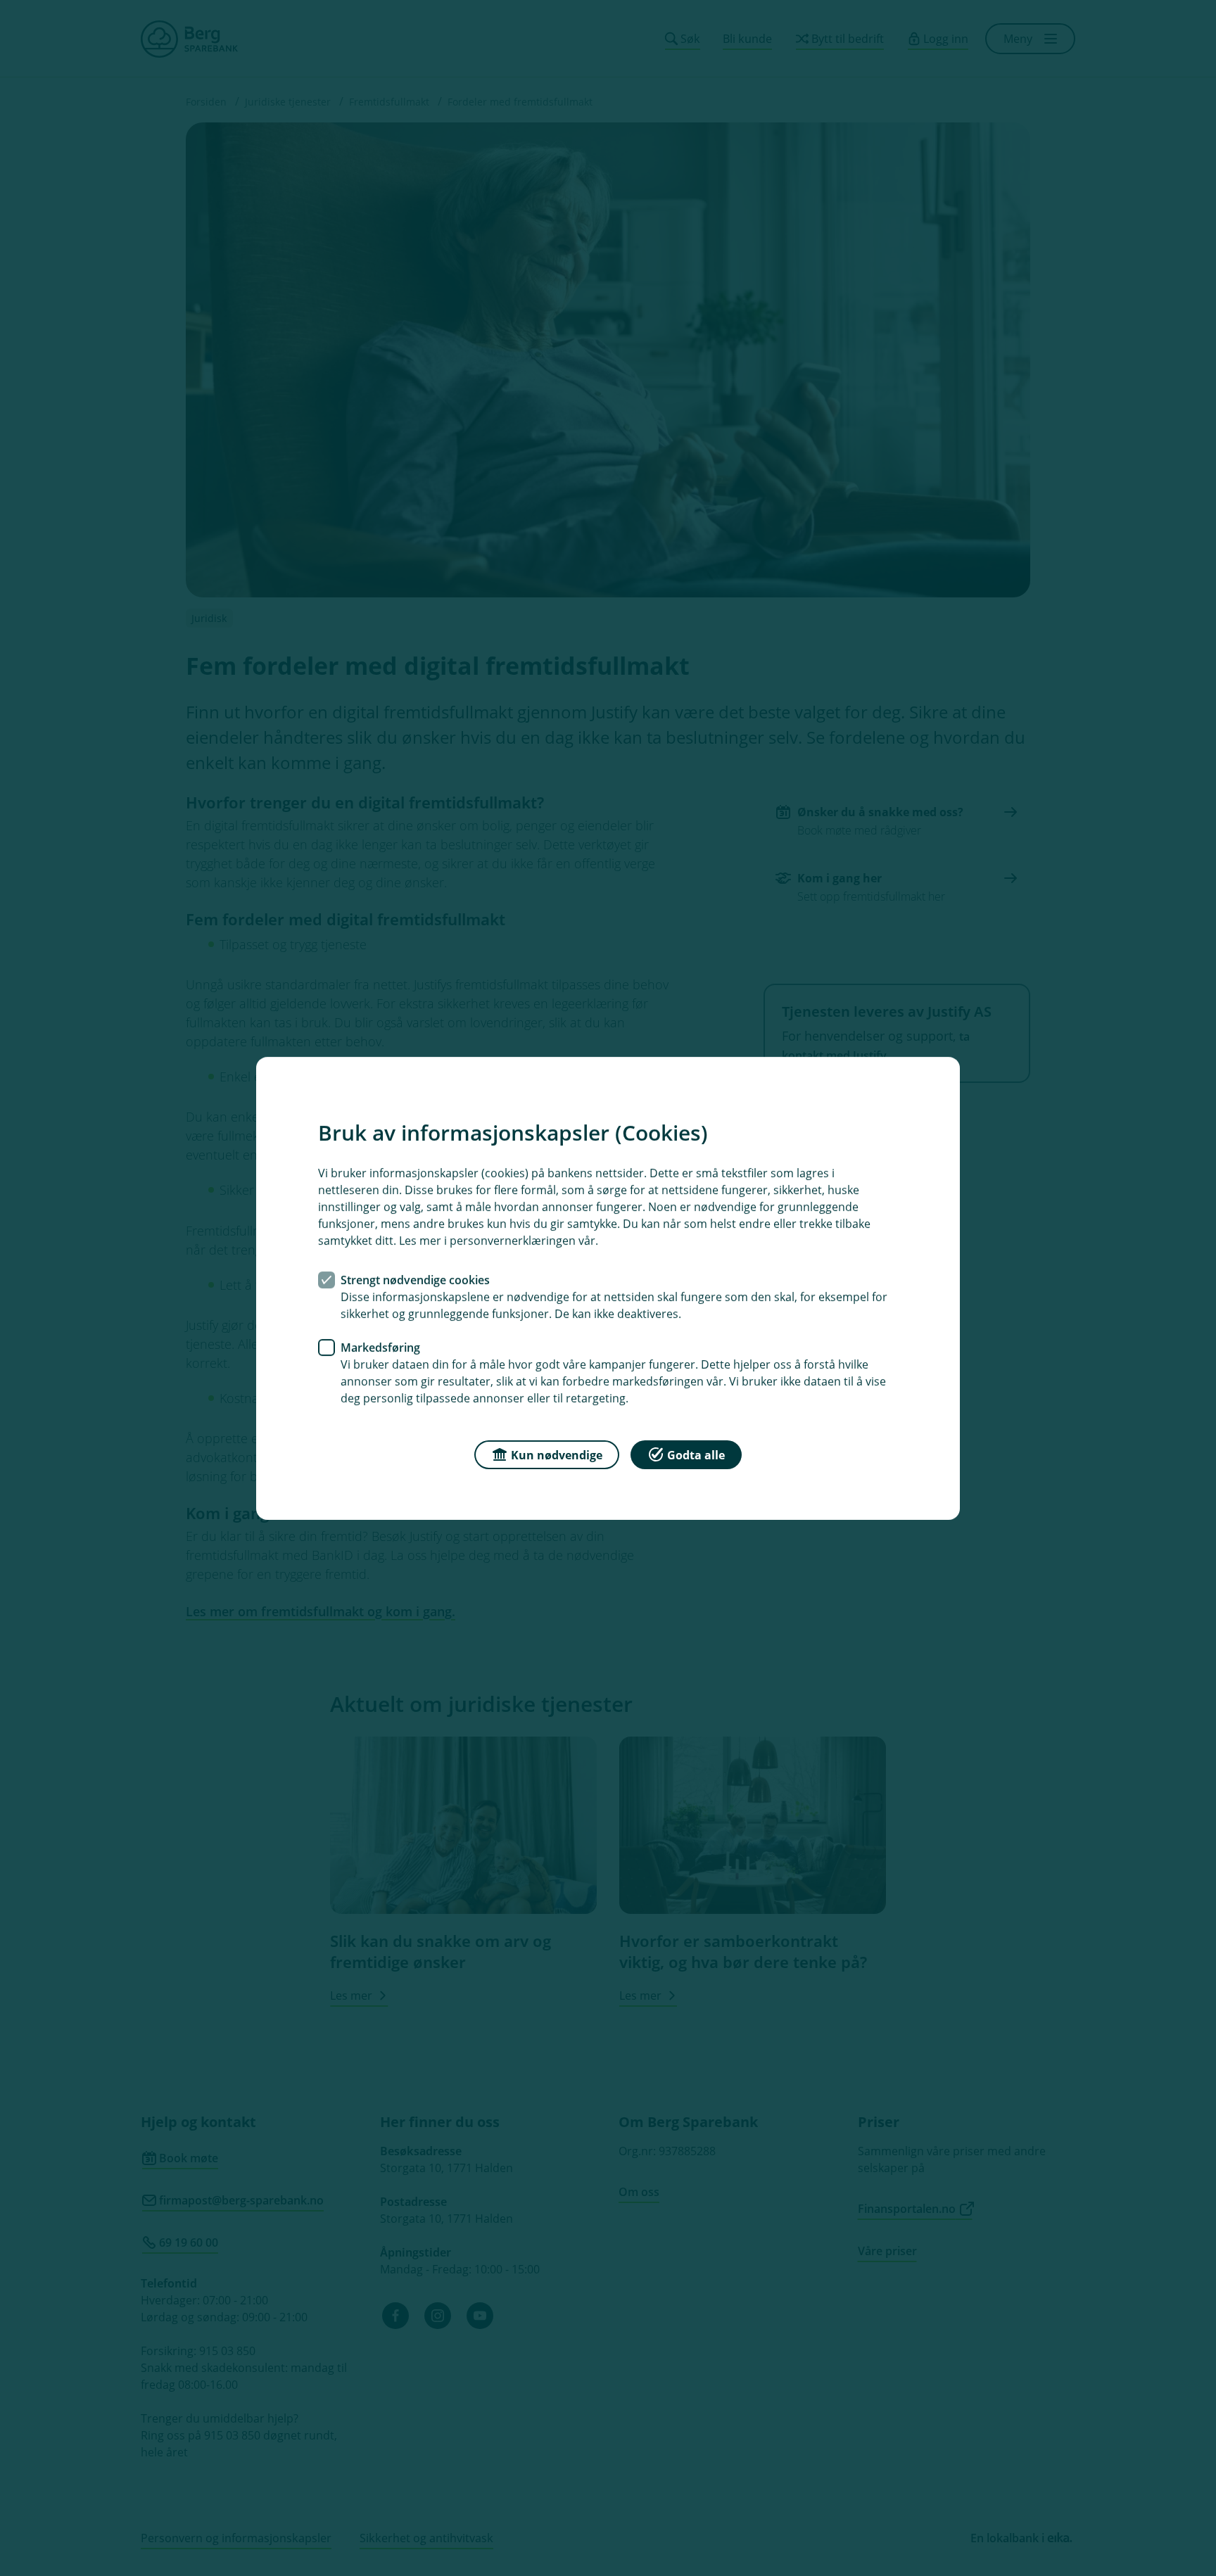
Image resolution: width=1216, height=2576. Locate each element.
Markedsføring (380, 1347)
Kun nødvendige (557, 1454)
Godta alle (696, 1454)
